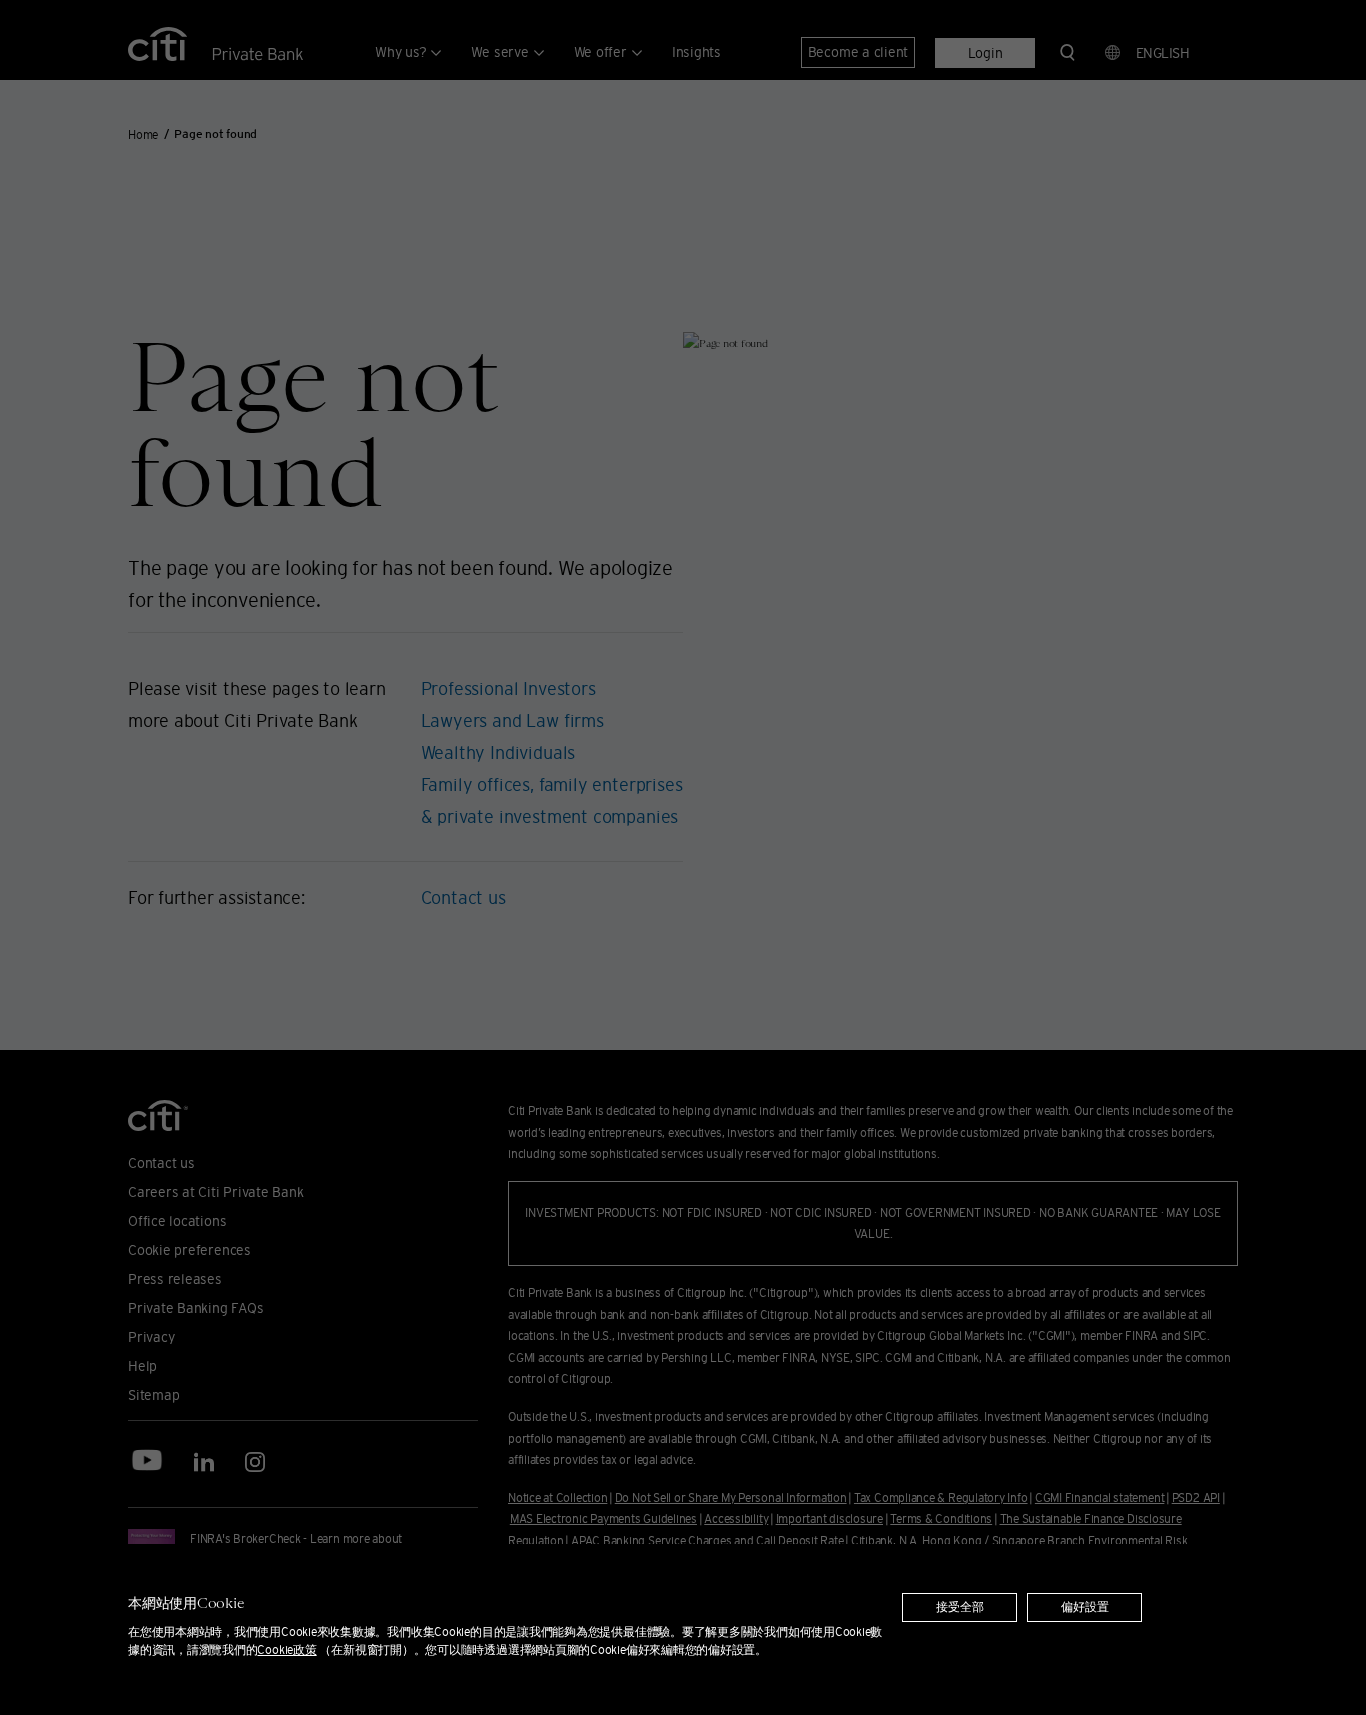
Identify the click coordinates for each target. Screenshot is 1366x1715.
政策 (286, 1649)
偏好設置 (1085, 1607)
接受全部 (960, 1607)
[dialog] (683, 1629)
